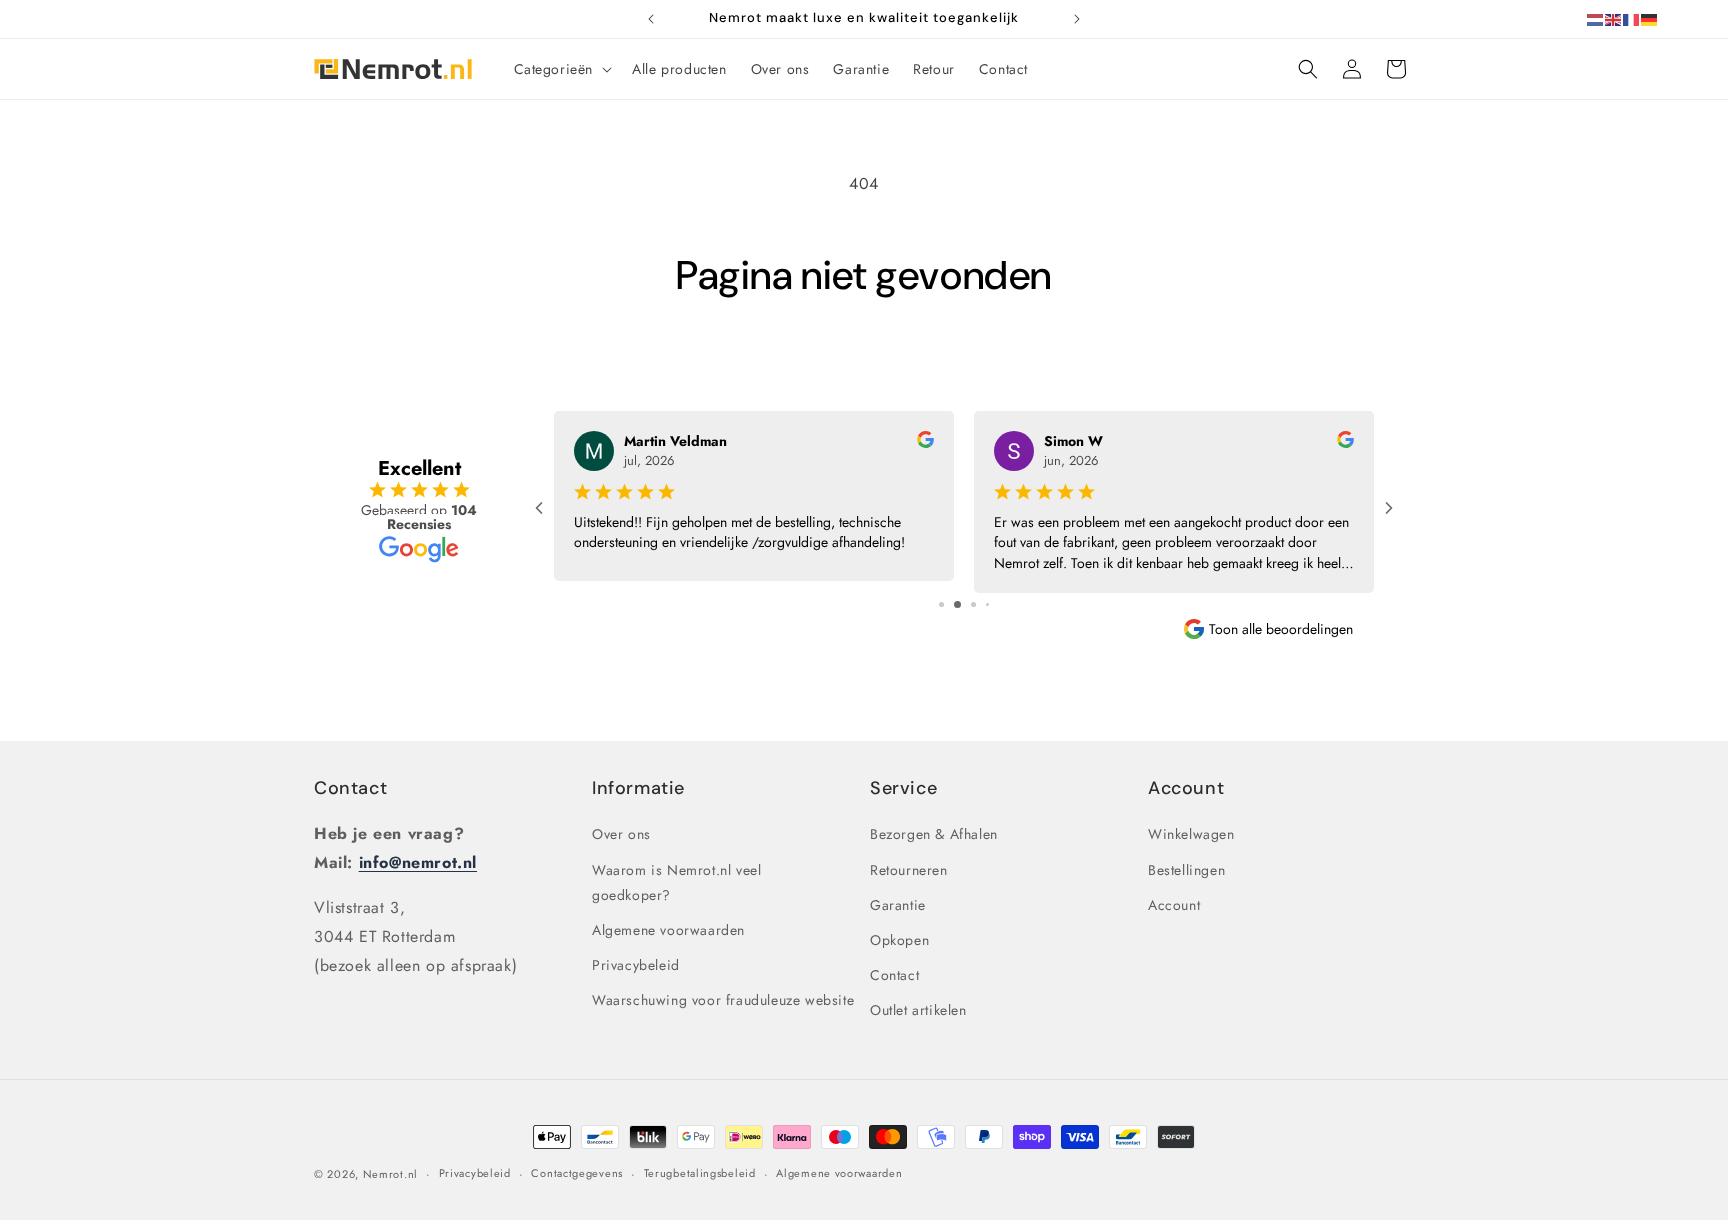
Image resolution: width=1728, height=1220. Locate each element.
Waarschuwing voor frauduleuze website (723, 1000)
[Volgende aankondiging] (1077, 19)
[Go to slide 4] (987, 604)
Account (1174, 905)
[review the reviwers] (925, 443)
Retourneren (909, 870)
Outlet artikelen (918, 1010)
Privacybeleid (636, 965)
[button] (561, 69)
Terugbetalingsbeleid (700, 1173)
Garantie (898, 905)
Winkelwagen (1191, 834)
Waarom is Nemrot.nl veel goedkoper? (676, 882)
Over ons (621, 834)
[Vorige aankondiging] (651, 19)
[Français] (1632, 18)
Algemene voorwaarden (668, 930)
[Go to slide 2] (957, 604)
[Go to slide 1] (941, 604)
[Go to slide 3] (973, 604)
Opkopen (899, 940)
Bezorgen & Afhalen (934, 834)
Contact (350, 788)
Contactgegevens (577, 1173)
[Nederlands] (1596, 18)
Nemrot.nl (390, 1174)
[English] (1614, 18)
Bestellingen (1186, 870)
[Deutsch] (1650, 18)
